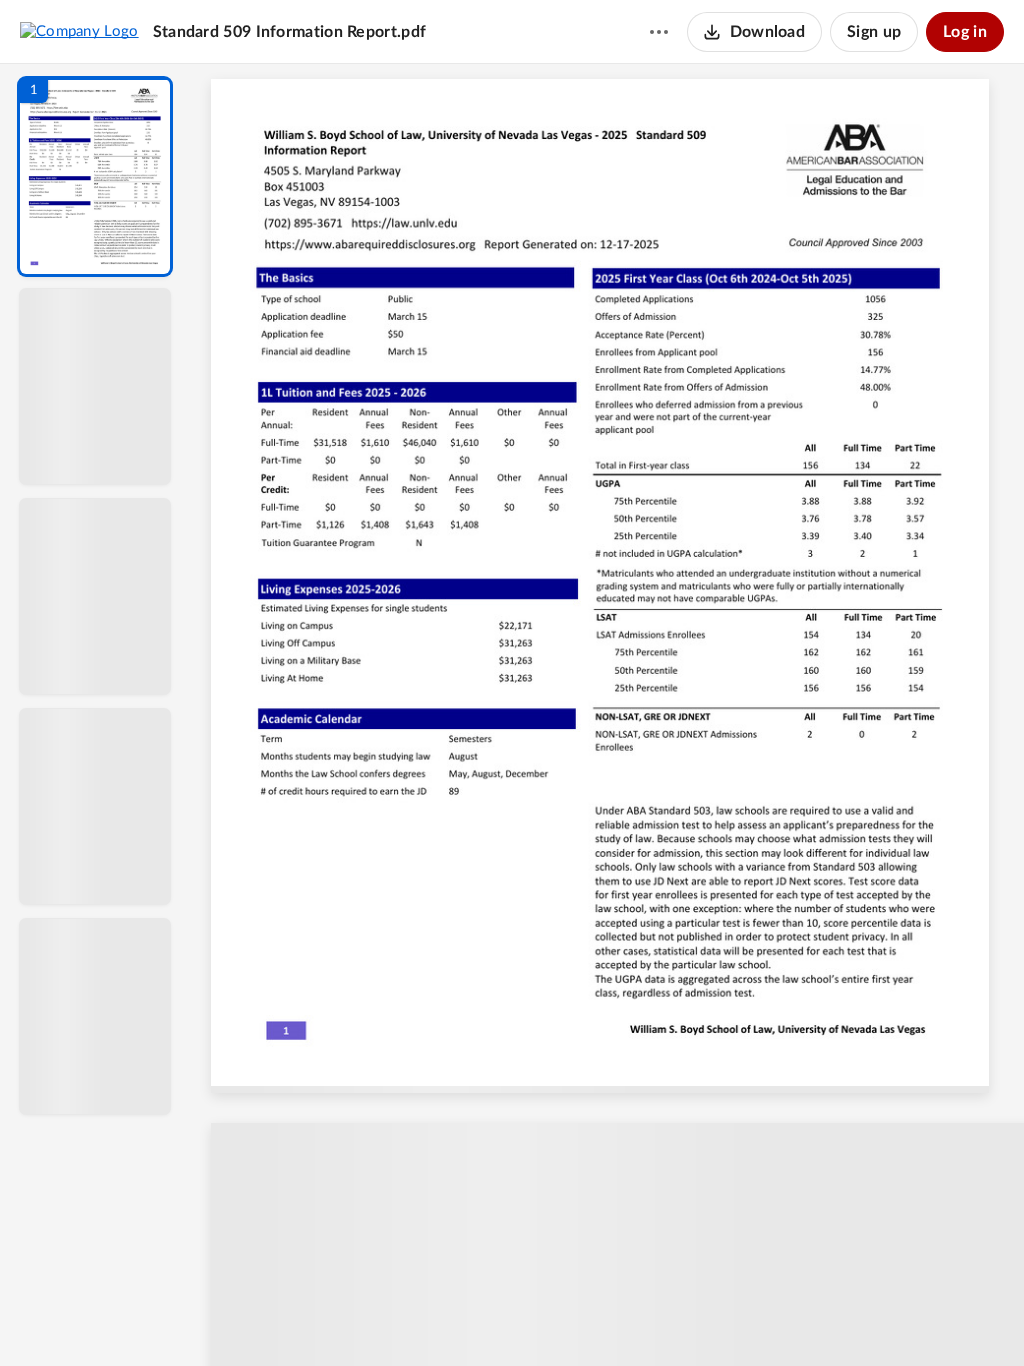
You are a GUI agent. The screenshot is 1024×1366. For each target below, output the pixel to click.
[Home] (79, 31)
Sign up (874, 32)
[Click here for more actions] (659, 32)
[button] (95, 176)
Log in (965, 32)
